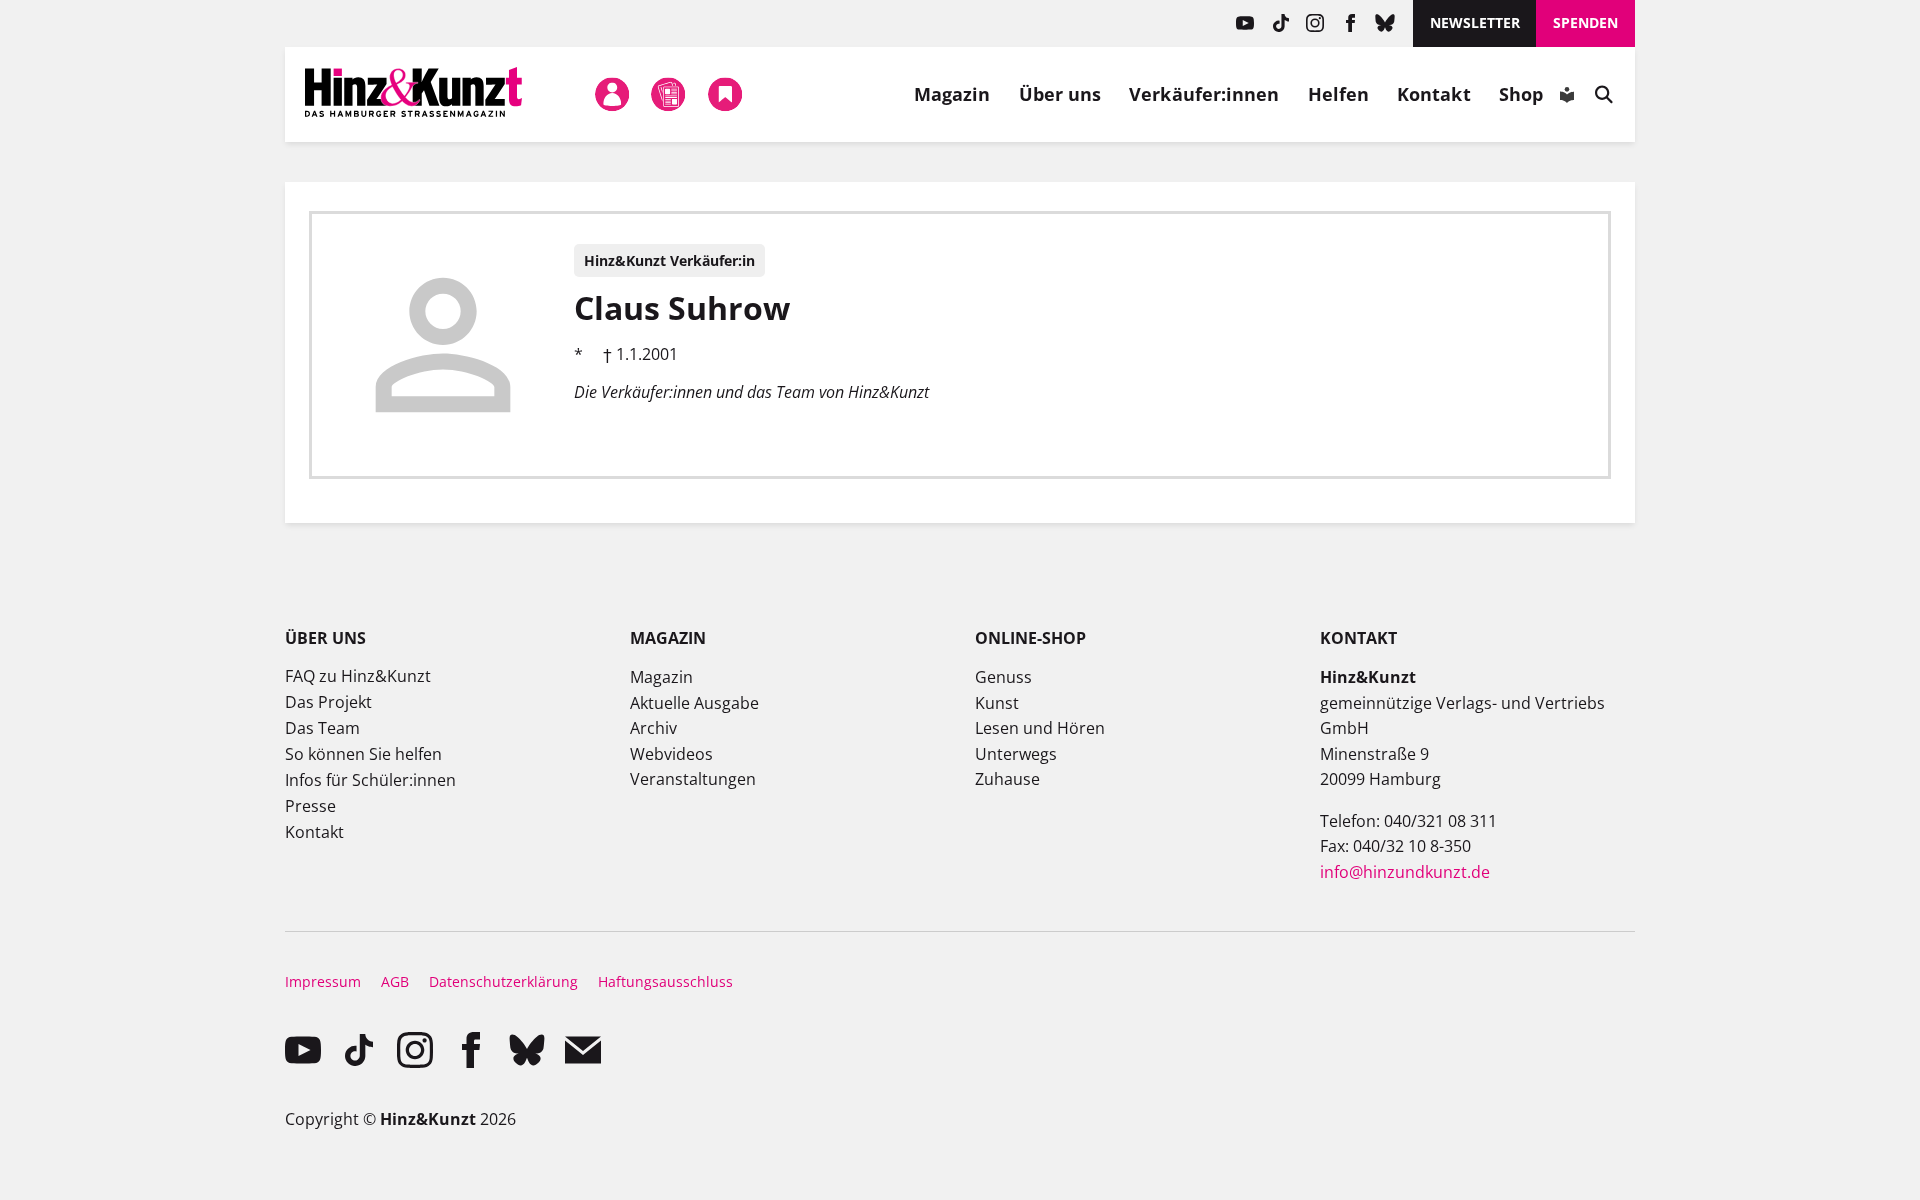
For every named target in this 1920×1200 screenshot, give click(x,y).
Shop (1521, 94)
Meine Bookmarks (725, 94)
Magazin (952, 94)
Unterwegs (1016, 754)
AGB (395, 981)
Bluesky (1385, 23)
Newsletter (1475, 22)
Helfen (1339, 94)
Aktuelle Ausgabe (694, 703)
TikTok (1280, 23)
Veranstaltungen (693, 779)
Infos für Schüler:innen (370, 780)
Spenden (1585, 22)
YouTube (1245, 23)
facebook (1350, 23)
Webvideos (671, 754)
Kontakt (1434, 94)
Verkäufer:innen (1204, 94)
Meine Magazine (669, 94)
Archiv (653, 728)
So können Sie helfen (363, 754)
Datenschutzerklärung (503, 981)
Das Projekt (328, 702)
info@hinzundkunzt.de (1405, 872)
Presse (310, 806)
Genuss (1003, 677)
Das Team (322, 728)
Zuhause (1007, 779)
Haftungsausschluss (665, 981)
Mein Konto (612, 94)
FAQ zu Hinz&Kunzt (358, 676)
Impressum (323, 981)
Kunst (997, 703)
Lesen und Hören (1040, 728)
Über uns (1060, 94)
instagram (1315, 23)
